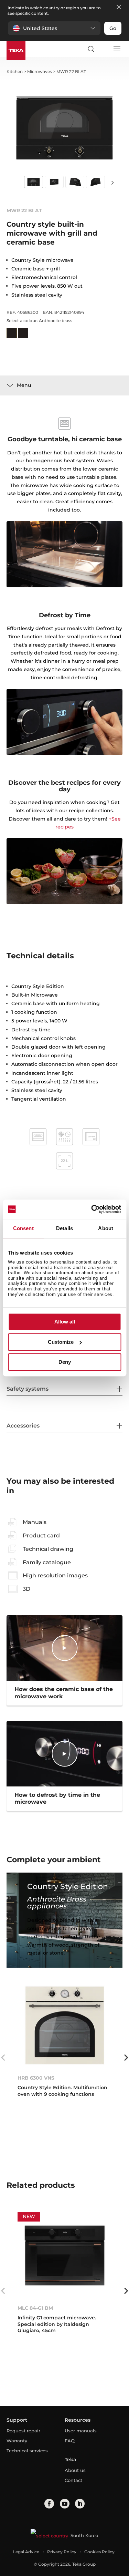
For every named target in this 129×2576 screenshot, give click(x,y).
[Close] (119, 7)
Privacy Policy (62, 2552)
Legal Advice (26, 2552)
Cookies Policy (99, 2552)
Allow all (65, 1322)
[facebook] (49, 2504)
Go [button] (113, 28)
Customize (61, 1342)
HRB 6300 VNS (36, 2078)
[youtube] (65, 2504)
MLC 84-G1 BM (35, 2308)
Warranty (17, 2441)
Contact (73, 2480)
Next (113, 182)
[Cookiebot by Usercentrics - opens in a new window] (92, 1209)
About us (75, 2470)
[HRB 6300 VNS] (65, 2025)
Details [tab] (64, 1228)
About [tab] (106, 1228)
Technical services (27, 2451)
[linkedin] (80, 2504)
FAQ (70, 2441)
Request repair (23, 2431)
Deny (65, 1362)
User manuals (81, 2431)
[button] (54, 28)
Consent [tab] (23, 1228)
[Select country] (104, 49)
